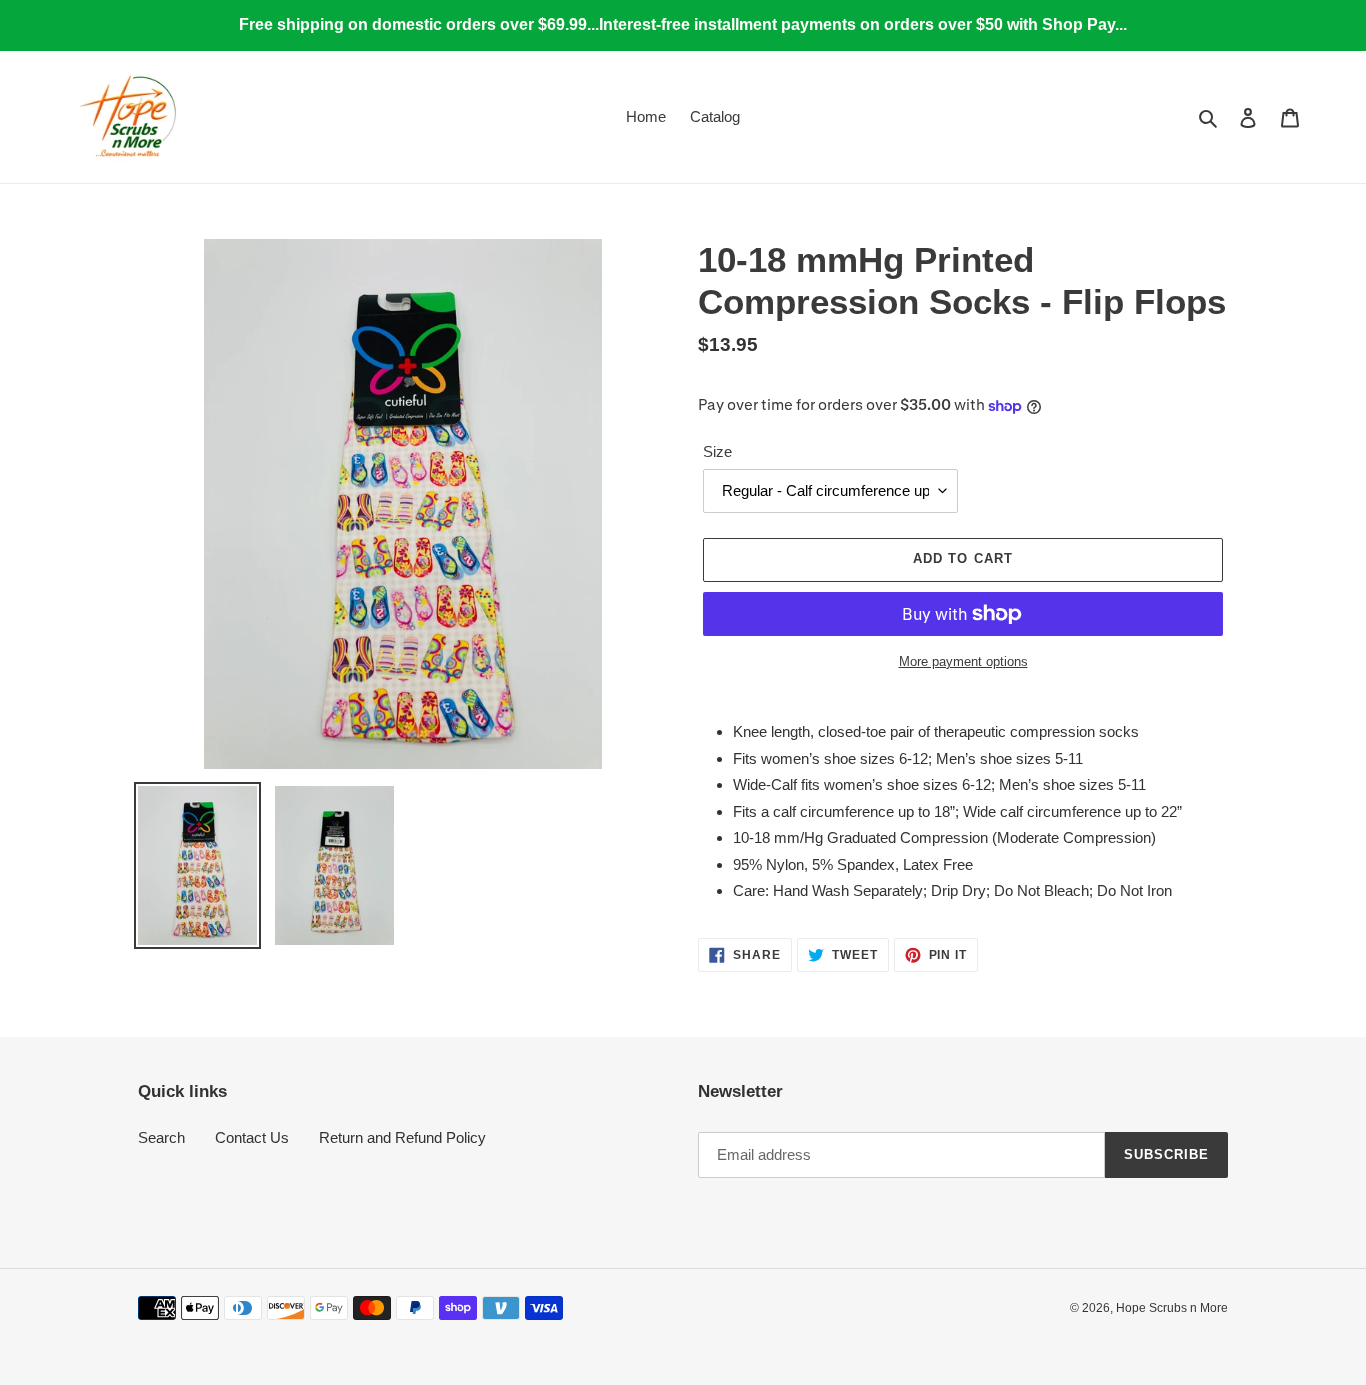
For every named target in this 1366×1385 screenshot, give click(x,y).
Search (161, 1137)
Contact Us (252, 1137)
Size (717, 451)
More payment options (963, 661)
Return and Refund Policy (402, 1137)
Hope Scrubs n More (1172, 1308)
